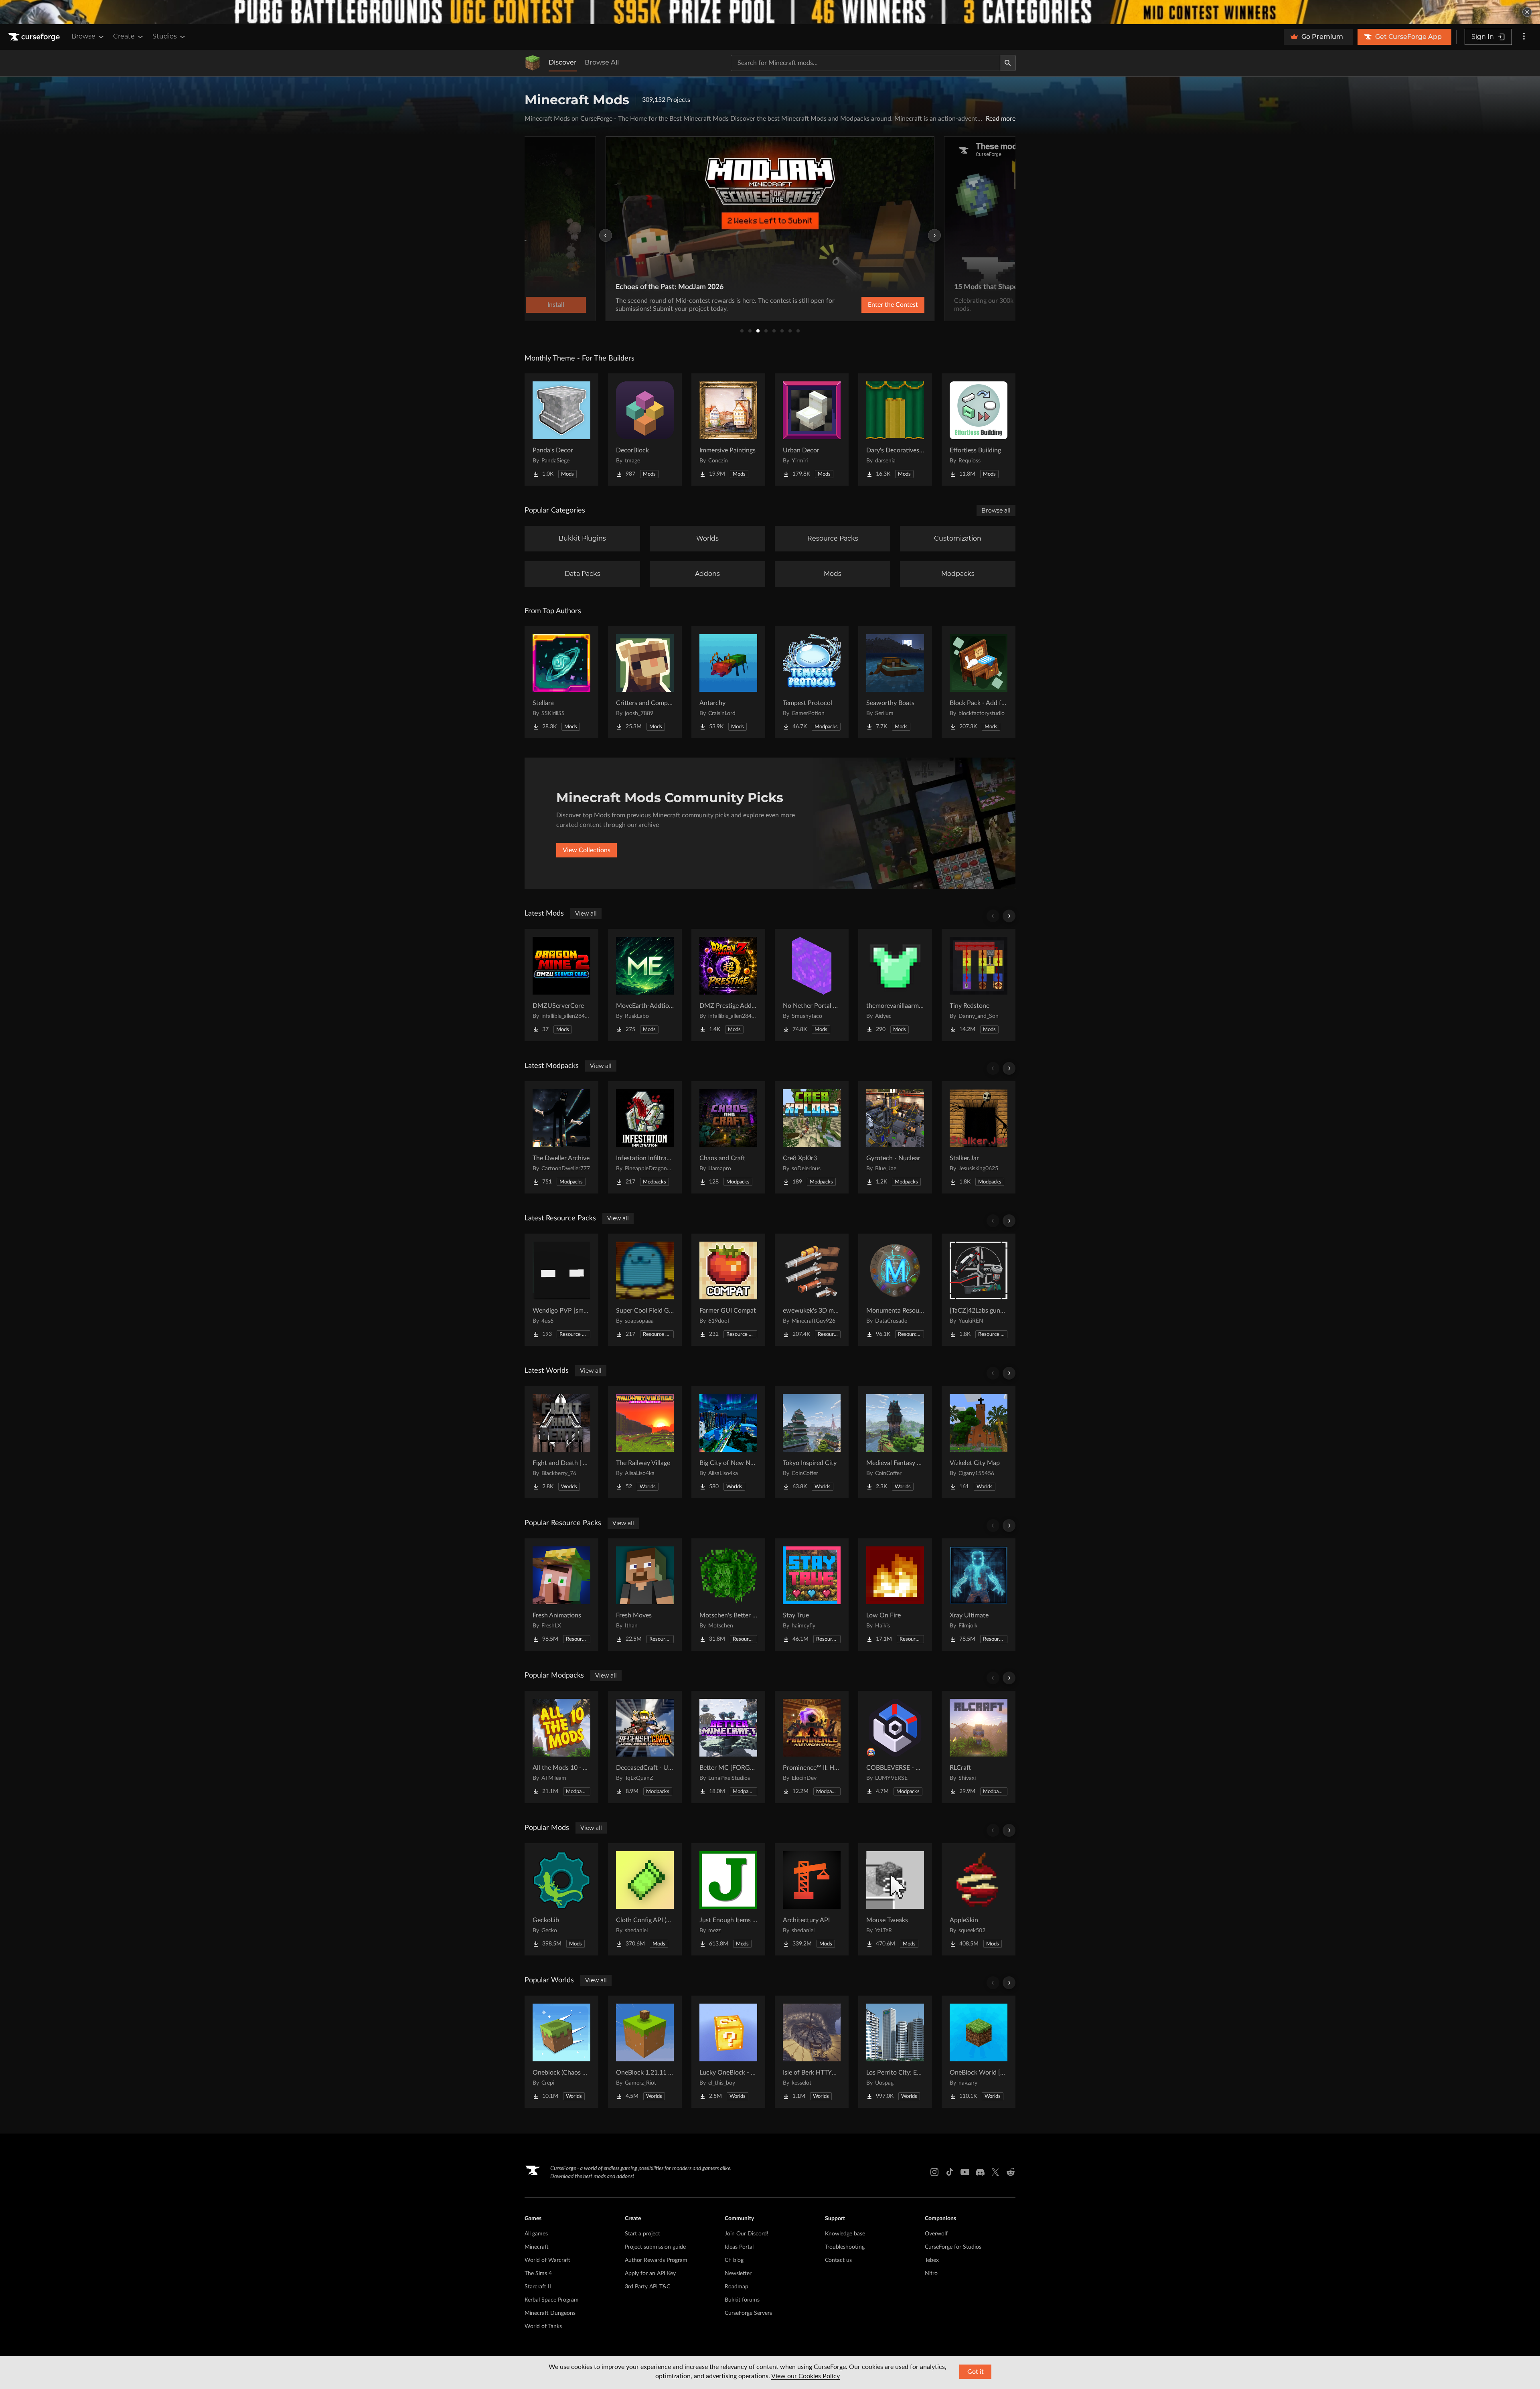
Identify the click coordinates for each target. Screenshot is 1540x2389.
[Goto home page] (35, 37)
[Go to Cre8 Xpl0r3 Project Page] (812, 1137)
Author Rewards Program (656, 2260)
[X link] (995, 2172)
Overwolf (936, 2234)
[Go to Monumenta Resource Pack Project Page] (895, 1290)
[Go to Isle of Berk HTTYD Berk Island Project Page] (812, 2052)
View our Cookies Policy (805, 2376)
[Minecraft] (533, 63)
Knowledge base (845, 2234)
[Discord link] (980, 2172)
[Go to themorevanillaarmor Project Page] (895, 985)
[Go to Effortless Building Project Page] (979, 430)
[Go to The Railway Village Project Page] (645, 1442)
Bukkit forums (742, 2300)
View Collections (587, 850)
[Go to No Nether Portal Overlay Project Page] (812, 985)
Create (124, 36)
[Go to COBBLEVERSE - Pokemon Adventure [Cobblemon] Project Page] (895, 1747)
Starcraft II (538, 2287)
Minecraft (537, 2247)
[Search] (1008, 63)
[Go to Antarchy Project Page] (728, 682)
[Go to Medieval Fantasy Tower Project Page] (895, 1442)
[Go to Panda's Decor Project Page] (561, 430)
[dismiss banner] (1527, 12)
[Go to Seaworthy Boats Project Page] (895, 682)
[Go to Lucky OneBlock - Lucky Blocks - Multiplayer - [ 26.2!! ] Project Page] (728, 2052)
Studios (165, 36)
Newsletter (738, 2274)
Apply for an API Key (650, 2274)
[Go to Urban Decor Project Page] (812, 430)
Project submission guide (655, 2247)
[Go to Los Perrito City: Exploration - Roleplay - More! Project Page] (895, 2052)
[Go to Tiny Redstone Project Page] (979, 985)
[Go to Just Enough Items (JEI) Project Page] (728, 1899)
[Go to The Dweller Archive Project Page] (561, 1137)
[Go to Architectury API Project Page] (812, 1899)
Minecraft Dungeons (550, 2313)
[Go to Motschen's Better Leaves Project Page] (728, 1595)
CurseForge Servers (748, 2313)
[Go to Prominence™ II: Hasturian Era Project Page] (812, 1747)
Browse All (602, 62)
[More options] (1524, 37)
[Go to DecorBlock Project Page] (645, 430)
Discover (563, 62)
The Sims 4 (538, 2274)
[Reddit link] (1011, 2172)
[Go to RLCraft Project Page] (979, 1747)
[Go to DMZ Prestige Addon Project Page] (728, 985)
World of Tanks (543, 2326)
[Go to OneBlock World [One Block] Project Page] (979, 2052)
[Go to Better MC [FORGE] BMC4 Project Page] (728, 1747)
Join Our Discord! (747, 2234)
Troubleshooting (845, 2247)
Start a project (642, 2234)
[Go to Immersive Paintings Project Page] (728, 430)
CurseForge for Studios (953, 2247)
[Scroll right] (1009, 916)
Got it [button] (976, 2372)
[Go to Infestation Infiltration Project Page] (645, 1137)
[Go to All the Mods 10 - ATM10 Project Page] (561, 1747)
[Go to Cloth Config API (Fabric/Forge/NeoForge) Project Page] (645, 1899)
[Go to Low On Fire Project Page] (895, 1595)
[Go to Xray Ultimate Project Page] (979, 1595)
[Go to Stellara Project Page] (561, 682)
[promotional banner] (770, 12)
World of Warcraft (547, 2260)
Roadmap (737, 2287)
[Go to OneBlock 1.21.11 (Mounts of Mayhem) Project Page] (645, 2052)
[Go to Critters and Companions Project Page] (645, 682)
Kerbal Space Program (552, 2300)
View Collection (872, 305)
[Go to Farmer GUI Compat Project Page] (728, 1290)
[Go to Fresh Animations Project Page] (561, 1595)
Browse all (996, 511)
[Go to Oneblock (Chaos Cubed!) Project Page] (561, 2052)
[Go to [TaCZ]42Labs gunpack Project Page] (979, 1290)
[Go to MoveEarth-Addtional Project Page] (645, 985)
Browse (83, 36)
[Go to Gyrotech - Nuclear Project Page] (895, 1137)
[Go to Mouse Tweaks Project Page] (895, 1899)
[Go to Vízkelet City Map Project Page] (979, 1442)
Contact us (838, 2260)
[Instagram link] (934, 2172)
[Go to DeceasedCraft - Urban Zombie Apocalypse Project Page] (645, 1747)
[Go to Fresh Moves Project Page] (645, 1595)
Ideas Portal (739, 2247)
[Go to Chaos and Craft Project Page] (728, 1137)
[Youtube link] (965, 2172)
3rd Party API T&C (647, 2287)
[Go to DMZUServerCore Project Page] (561, 985)
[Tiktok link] (950, 2172)
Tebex (932, 2260)
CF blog (734, 2260)
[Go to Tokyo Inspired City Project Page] (812, 1442)
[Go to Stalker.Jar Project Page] (979, 1137)
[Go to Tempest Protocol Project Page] (812, 682)
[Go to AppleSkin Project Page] (979, 1899)
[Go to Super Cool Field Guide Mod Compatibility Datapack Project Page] (645, 1290)
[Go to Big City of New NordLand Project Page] (728, 1442)
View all (586, 914)
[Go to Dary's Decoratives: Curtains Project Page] (895, 430)
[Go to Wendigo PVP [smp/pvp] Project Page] (561, 1290)
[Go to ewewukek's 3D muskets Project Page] (812, 1290)
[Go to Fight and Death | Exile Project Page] (561, 1442)
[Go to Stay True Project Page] (812, 1595)
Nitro (931, 2274)
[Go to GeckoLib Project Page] (561, 1899)
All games (536, 2234)
